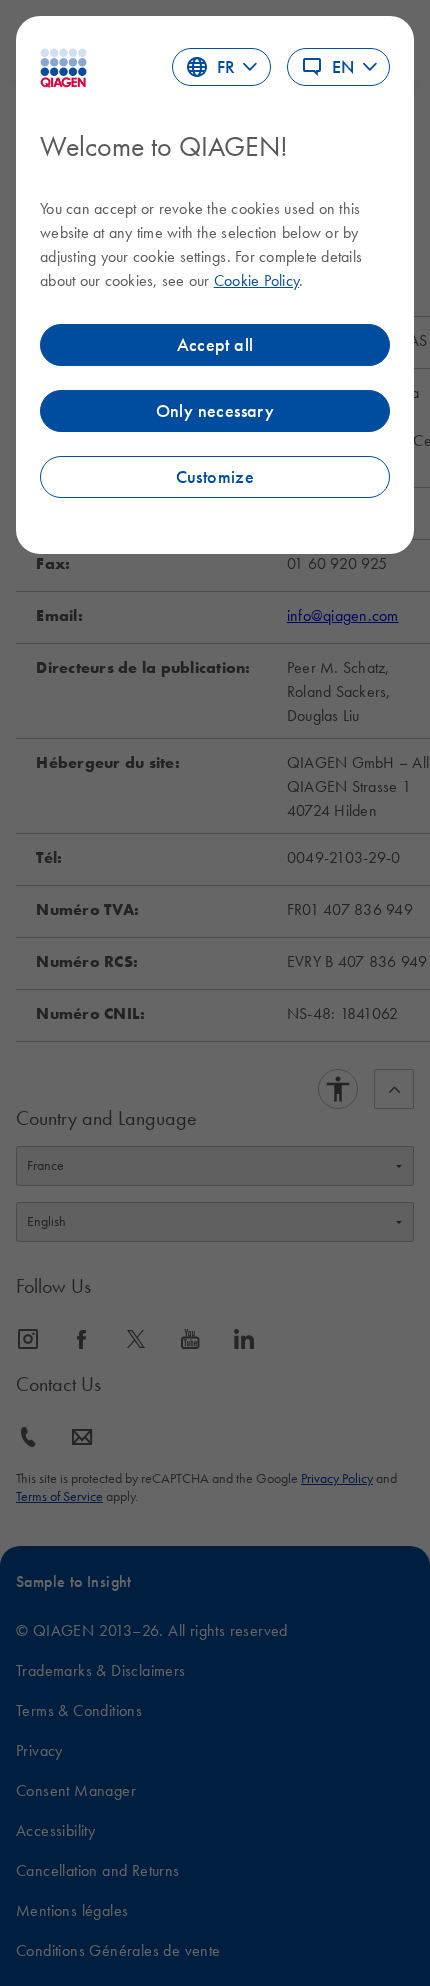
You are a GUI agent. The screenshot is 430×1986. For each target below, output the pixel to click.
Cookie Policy (256, 280)
